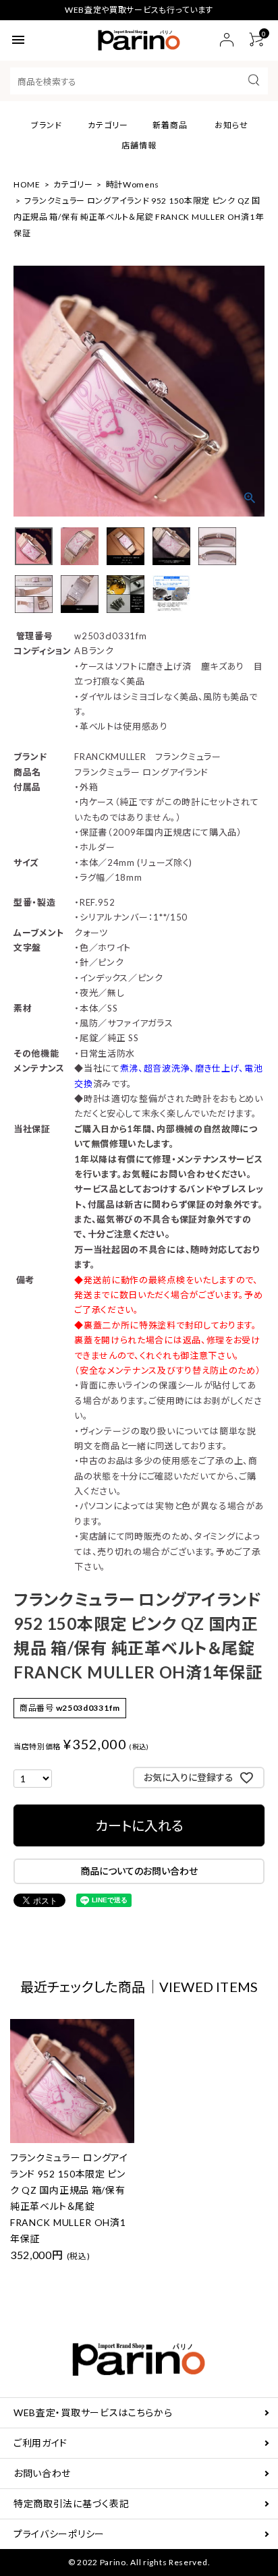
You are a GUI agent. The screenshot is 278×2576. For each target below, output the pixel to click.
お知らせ (231, 125)
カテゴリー (108, 125)
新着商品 (170, 125)
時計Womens (133, 184)
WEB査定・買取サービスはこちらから (93, 2412)
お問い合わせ (42, 2473)
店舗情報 (139, 145)
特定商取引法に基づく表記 (71, 2504)
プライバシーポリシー (59, 2534)
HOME (27, 184)
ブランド (47, 125)
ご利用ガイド (40, 2443)
